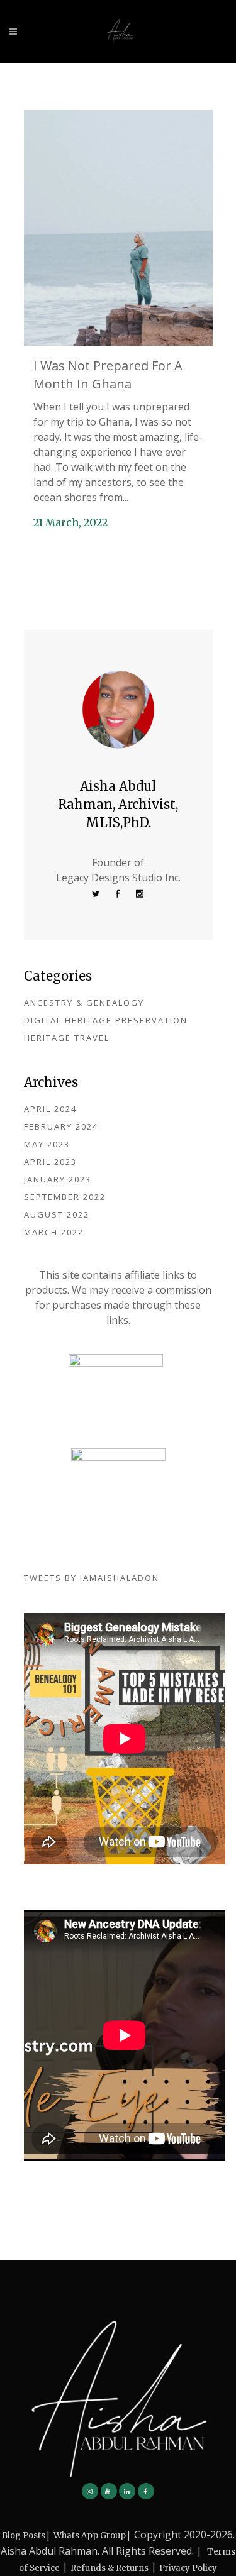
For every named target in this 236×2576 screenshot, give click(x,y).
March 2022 (54, 1232)
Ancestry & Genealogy (84, 1003)
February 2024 (61, 1126)
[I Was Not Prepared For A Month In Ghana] (118, 228)
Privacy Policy (188, 2568)
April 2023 (50, 1162)
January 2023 (58, 1179)
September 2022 (65, 1197)
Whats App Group (90, 2535)
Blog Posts (24, 2535)
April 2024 (50, 1109)
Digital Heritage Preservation (106, 1020)
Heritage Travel (67, 1038)
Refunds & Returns (110, 2568)
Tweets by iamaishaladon (92, 1578)
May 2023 (47, 1144)
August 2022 (57, 1214)
